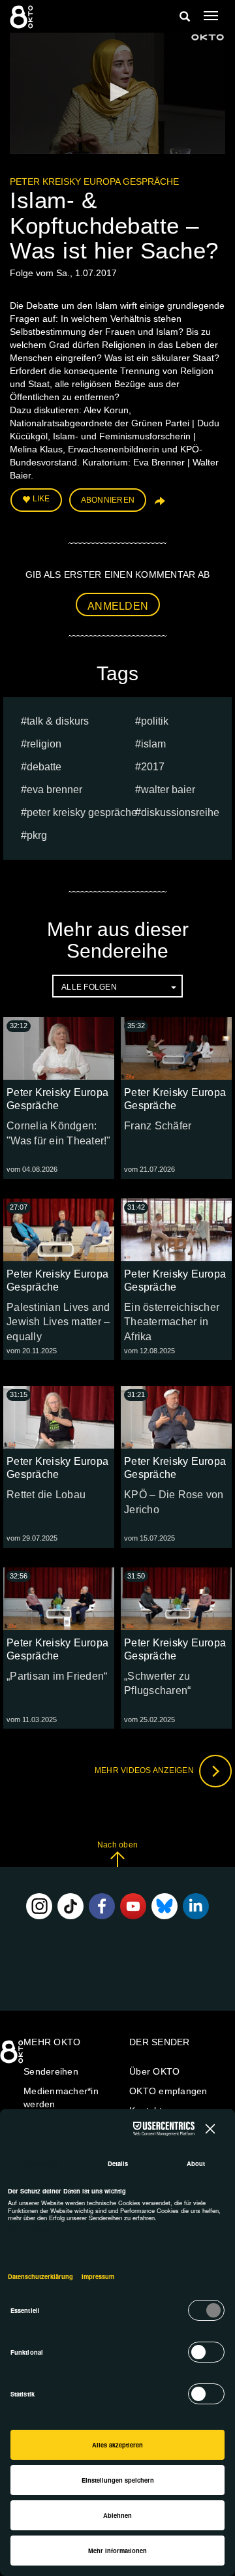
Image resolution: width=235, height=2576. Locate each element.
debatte (44, 767)
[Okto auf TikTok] (70, 1906)
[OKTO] (23, 16)
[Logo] (208, 37)
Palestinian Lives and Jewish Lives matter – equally (58, 1322)
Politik (155, 721)
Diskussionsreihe (180, 812)
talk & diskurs (58, 721)
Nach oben (117, 1845)
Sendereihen (51, 2071)
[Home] (13, 2056)
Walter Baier (168, 790)
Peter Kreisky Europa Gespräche (94, 181)
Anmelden (118, 606)
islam (153, 744)
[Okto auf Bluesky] (164, 1906)
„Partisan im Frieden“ (57, 1676)
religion (44, 744)
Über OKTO (154, 2071)
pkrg (37, 835)
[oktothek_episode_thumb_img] (59, 1048)
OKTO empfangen (168, 2091)
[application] (117, 93)
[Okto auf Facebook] (102, 1906)
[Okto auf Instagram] (39, 1906)
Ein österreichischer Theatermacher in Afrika (172, 1322)
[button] (117, 92)
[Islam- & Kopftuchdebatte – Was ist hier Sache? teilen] (159, 505)
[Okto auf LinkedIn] (196, 1906)
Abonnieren (108, 500)
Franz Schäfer (158, 1126)
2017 (153, 767)
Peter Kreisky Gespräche (82, 812)
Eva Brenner (55, 790)
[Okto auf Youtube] (133, 1906)
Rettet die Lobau (46, 1495)
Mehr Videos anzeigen (145, 1770)
